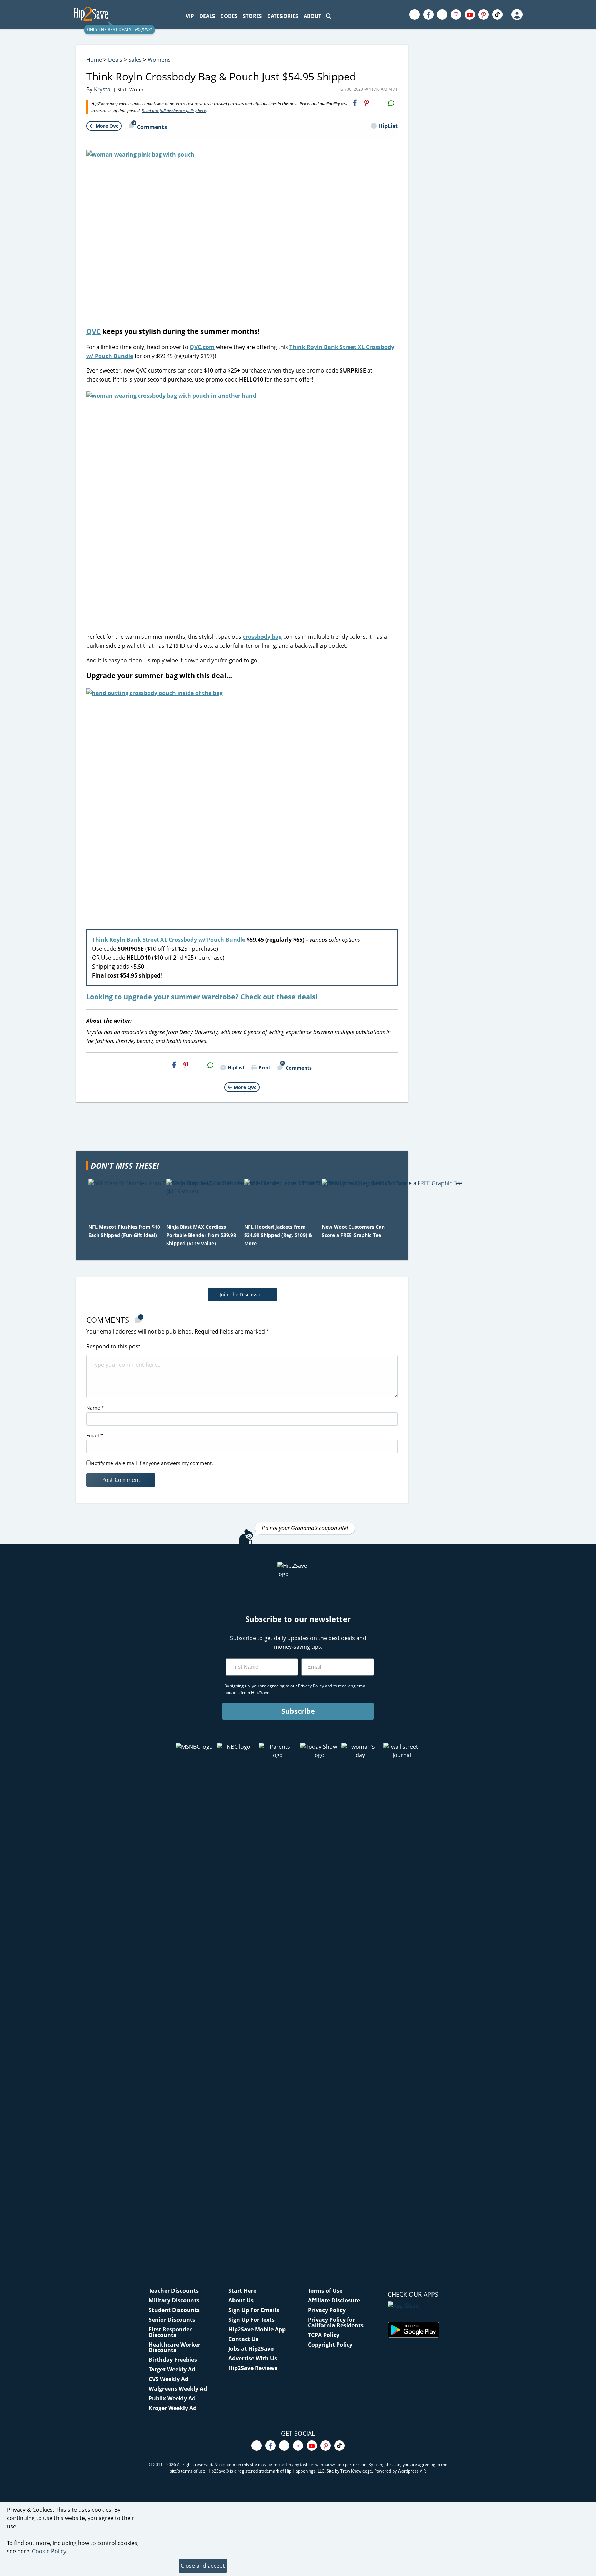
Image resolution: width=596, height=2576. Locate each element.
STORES (252, 16)
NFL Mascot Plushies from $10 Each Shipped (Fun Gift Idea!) (124, 1231)
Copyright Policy (330, 2345)
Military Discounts (174, 2300)
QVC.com (202, 347)
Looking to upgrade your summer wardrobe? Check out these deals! (202, 997)
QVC (93, 331)
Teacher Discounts (174, 2291)
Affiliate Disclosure (334, 2300)
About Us (241, 2300)
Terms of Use (325, 2291)
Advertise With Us (253, 2358)
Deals (115, 60)
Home (94, 60)
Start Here (242, 2291)
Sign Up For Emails (254, 2310)
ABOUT (312, 16)
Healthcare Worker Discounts (175, 2347)
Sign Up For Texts (251, 2320)
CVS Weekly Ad (168, 2379)
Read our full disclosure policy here (174, 111)
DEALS (207, 16)
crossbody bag (262, 637)
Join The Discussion (242, 1294)
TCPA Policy (324, 2335)
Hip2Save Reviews (253, 2368)
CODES (229, 16)
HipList (388, 126)
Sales (135, 60)
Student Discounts (174, 2310)
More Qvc (107, 126)
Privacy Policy (327, 2310)
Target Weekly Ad (172, 2369)
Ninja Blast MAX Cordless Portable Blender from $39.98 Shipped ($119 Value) (201, 1235)
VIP (190, 16)
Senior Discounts (172, 2320)
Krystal (103, 89)
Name (95, 1408)
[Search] (329, 16)
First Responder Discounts (170, 2332)
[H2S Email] (379, 103)
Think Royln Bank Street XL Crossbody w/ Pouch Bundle (169, 940)
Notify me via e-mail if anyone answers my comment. (152, 1463)
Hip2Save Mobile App (257, 2329)
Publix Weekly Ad (172, 2398)
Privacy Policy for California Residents (336, 2322)
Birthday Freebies (173, 2360)
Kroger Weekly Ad (173, 2408)
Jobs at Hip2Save (251, 2349)
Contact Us (243, 2339)
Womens (159, 60)
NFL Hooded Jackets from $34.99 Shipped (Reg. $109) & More (278, 1235)
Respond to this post (113, 1346)
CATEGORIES (283, 16)
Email (95, 1435)
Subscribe (298, 1711)
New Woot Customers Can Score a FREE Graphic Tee (353, 1231)
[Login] (517, 14)
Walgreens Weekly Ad (178, 2389)
